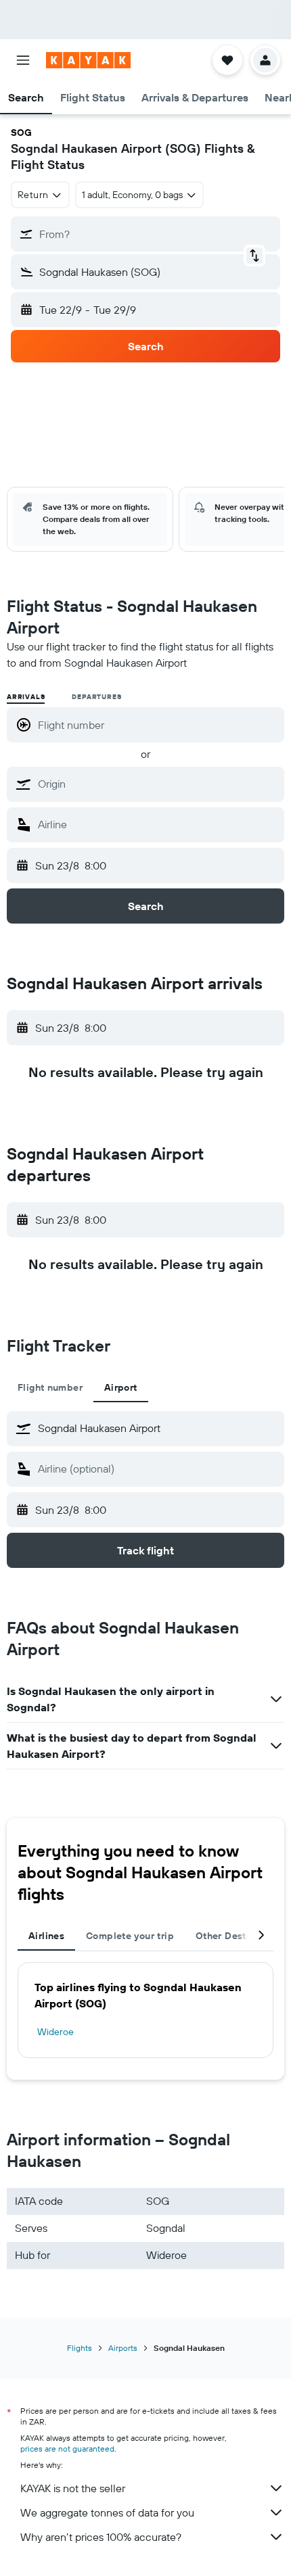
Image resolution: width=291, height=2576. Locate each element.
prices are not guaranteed (67, 2449)
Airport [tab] (121, 1387)
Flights (80, 2348)
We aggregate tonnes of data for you (107, 2512)
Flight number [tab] (50, 1387)
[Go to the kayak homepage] (88, 60)
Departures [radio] (96, 697)
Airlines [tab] (46, 1936)
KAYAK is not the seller (73, 2488)
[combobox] (158, 784)
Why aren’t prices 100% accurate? (101, 2537)
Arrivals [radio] (26, 697)
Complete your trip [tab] (130, 1936)
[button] (23, 60)
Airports (123, 2348)
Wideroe (55, 2032)
